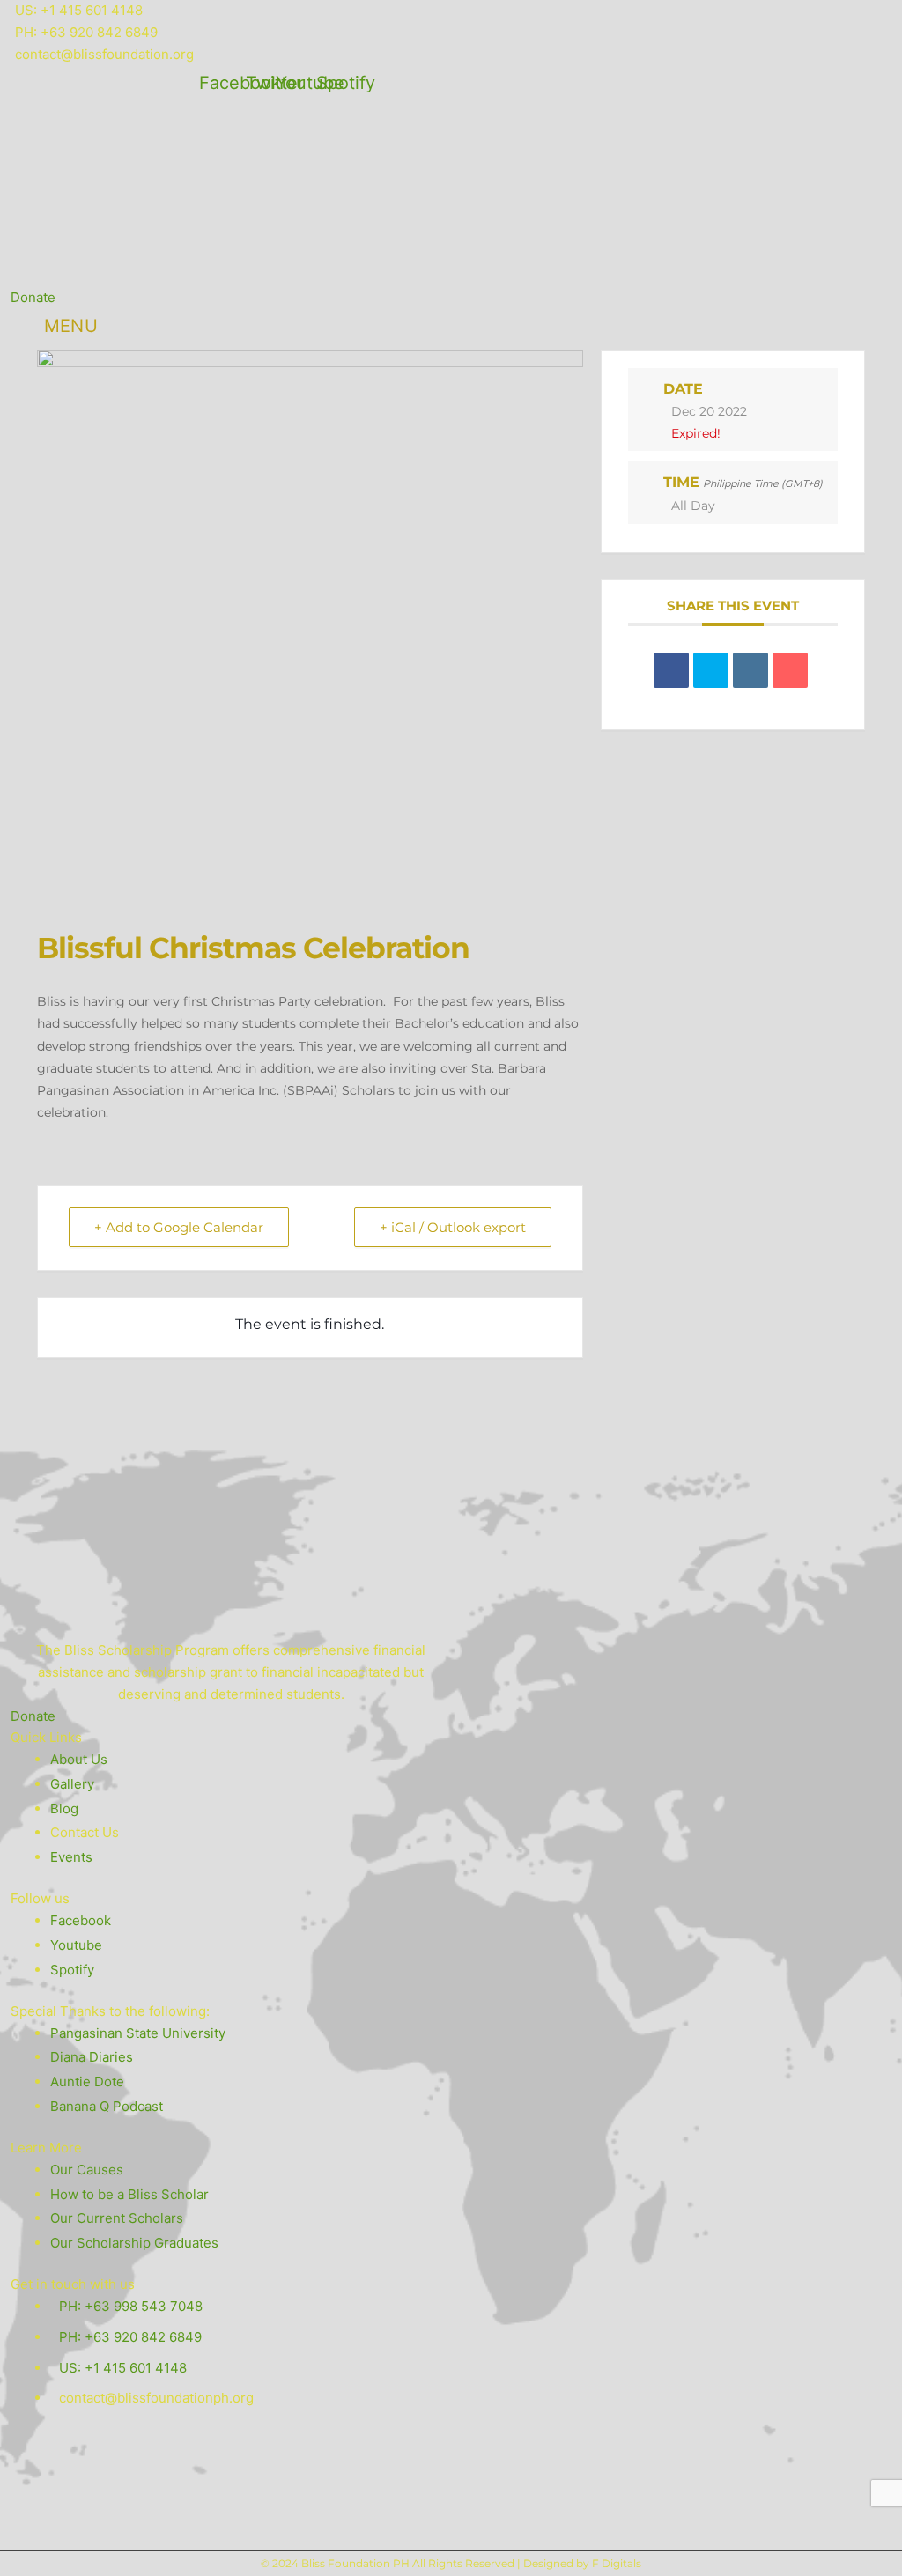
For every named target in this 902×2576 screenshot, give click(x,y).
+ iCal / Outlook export (453, 1227)
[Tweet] (711, 670)
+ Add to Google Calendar (179, 1227)
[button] (696, 277)
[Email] (790, 670)
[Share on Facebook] (671, 670)
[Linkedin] (750, 670)
